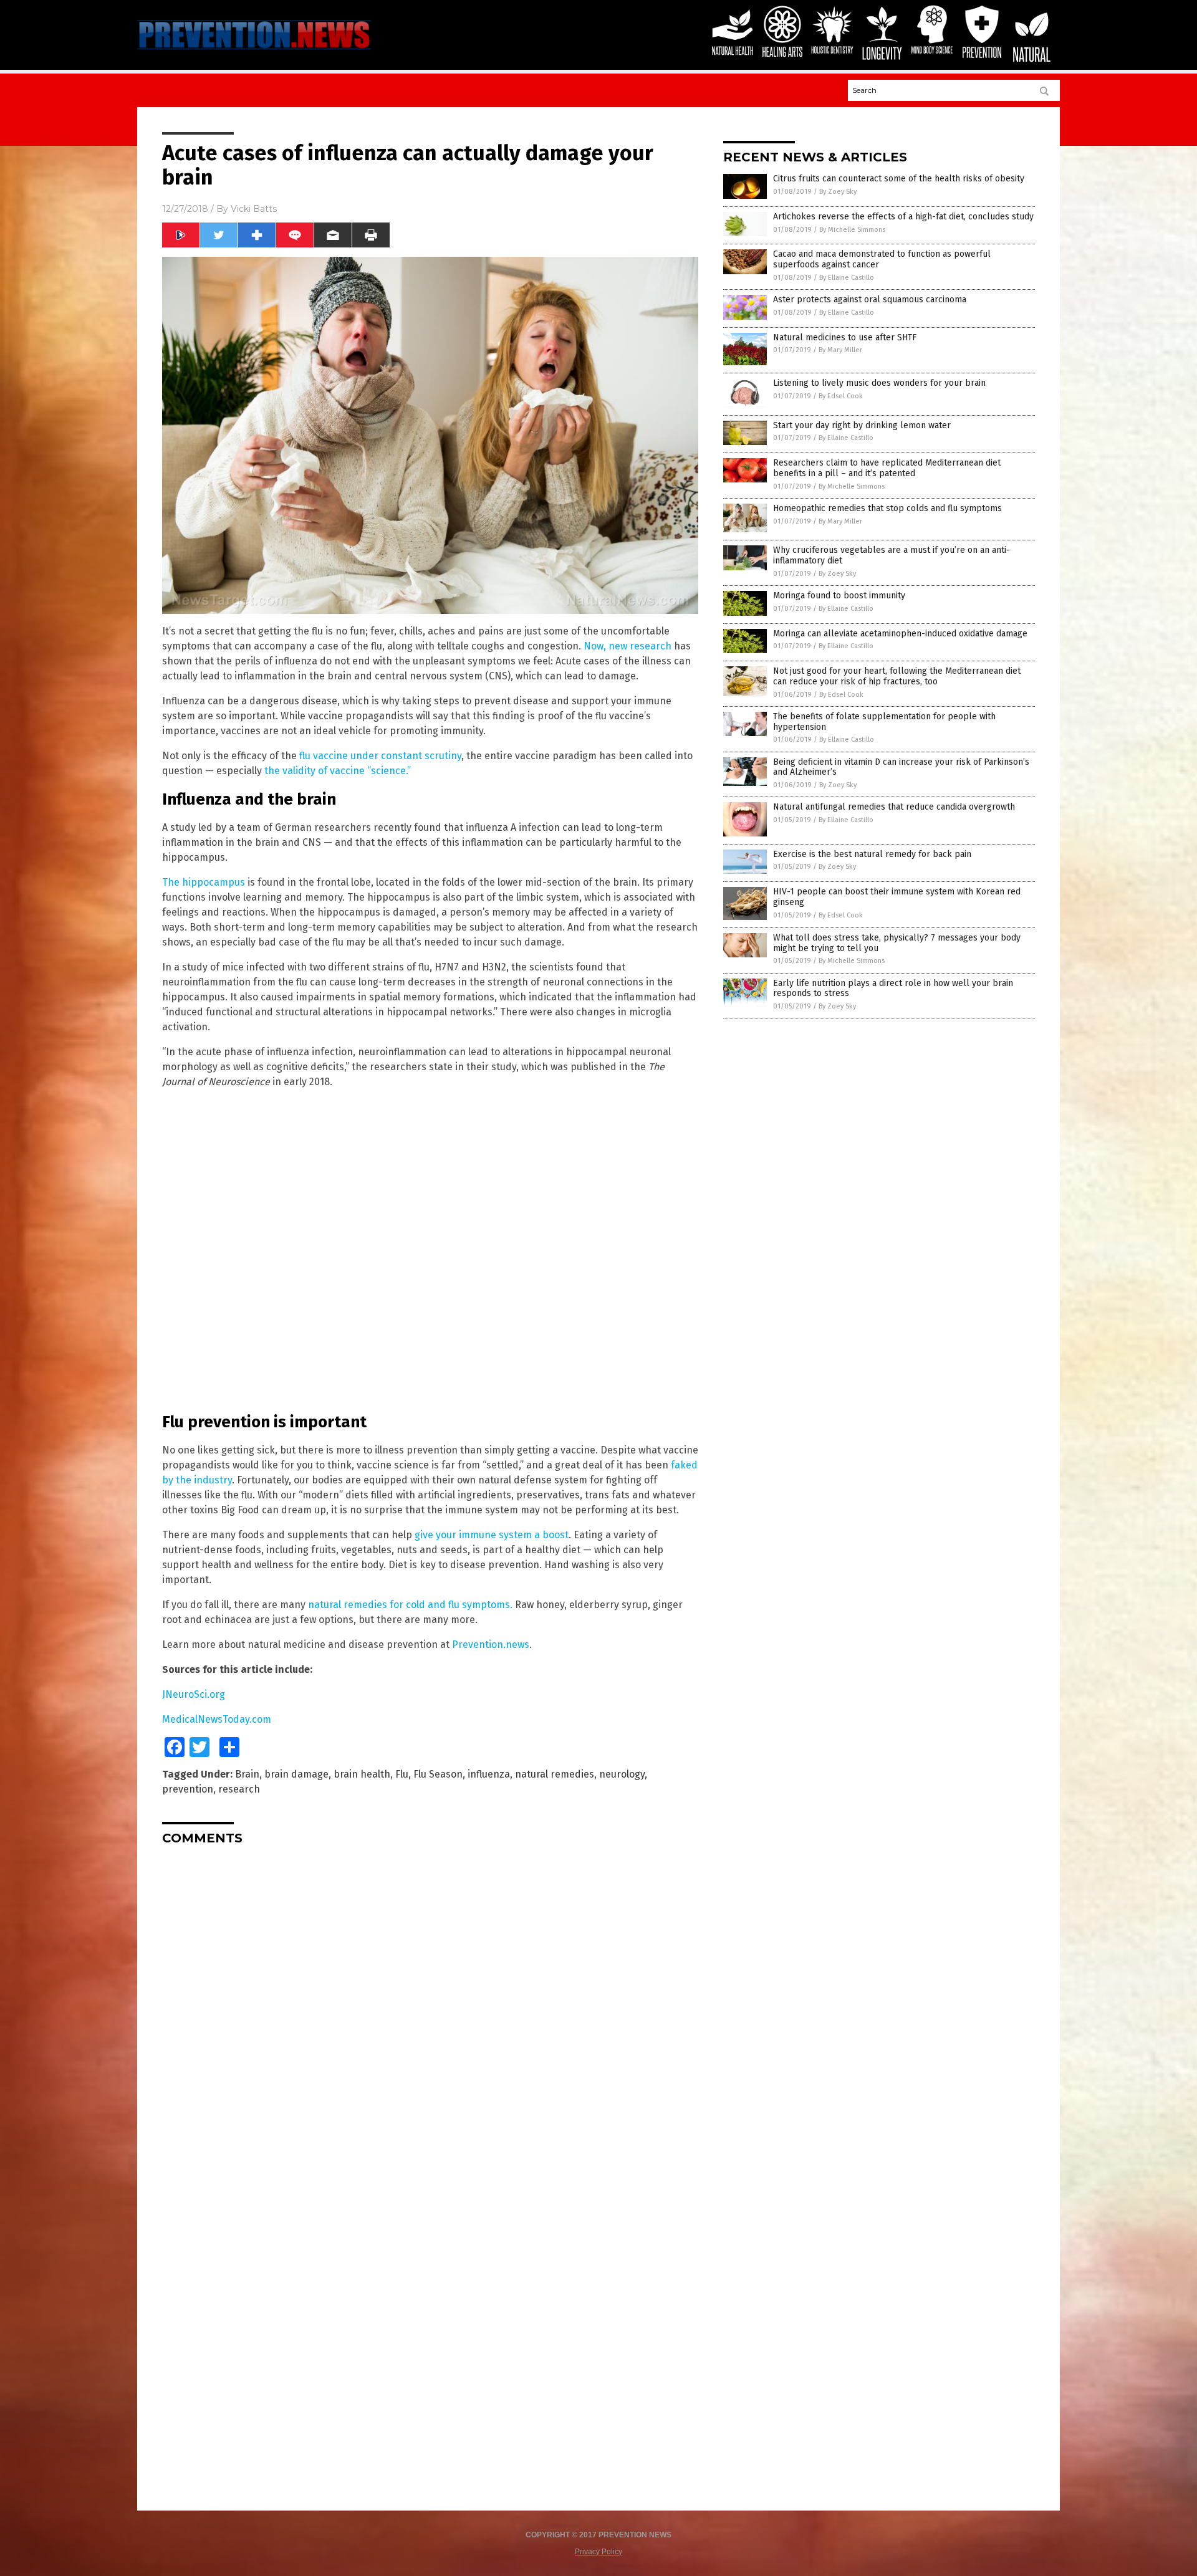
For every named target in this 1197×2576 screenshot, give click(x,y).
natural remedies (555, 1774)
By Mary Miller (840, 350)
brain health (362, 1774)
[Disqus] (430, 2011)
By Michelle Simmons (852, 230)
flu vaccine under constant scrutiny (380, 756)
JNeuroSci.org (194, 1694)
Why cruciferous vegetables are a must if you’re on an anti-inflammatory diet (892, 555)
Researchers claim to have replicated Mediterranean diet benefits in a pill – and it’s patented (887, 468)
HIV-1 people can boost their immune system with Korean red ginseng (897, 897)
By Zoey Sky (838, 192)
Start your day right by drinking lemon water (862, 425)
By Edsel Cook (841, 396)
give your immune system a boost (492, 1535)
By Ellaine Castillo (847, 278)
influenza (489, 1774)
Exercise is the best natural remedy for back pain (872, 854)
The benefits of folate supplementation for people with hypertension (884, 722)
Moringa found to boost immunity (839, 596)
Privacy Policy (598, 2552)
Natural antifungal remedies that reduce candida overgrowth (894, 807)
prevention (188, 1789)
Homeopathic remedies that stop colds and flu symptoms (887, 508)
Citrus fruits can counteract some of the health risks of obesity (899, 179)
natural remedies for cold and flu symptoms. (410, 1605)
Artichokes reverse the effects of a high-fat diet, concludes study (903, 217)
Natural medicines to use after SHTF (845, 338)
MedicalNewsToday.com (217, 1719)
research (239, 1789)
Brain (247, 1774)
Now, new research (627, 646)
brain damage (296, 1774)
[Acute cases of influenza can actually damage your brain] (254, 51)
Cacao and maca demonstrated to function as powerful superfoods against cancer (882, 259)
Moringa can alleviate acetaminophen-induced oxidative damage (900, 634)
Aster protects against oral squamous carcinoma (870, 299)
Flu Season (438, 1774)
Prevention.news (491, 1645)
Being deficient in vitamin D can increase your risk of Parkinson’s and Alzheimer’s (901, 767)
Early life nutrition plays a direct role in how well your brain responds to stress (893, 989)
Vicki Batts (254, 209)
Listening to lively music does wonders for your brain (879, 383)
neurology (622, 1774)
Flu (402, 1774)
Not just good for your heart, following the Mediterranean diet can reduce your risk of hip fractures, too (897, 676)
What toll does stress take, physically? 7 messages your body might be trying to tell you (897, 943)
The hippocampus (204, 882)
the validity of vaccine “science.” (338, 771)
